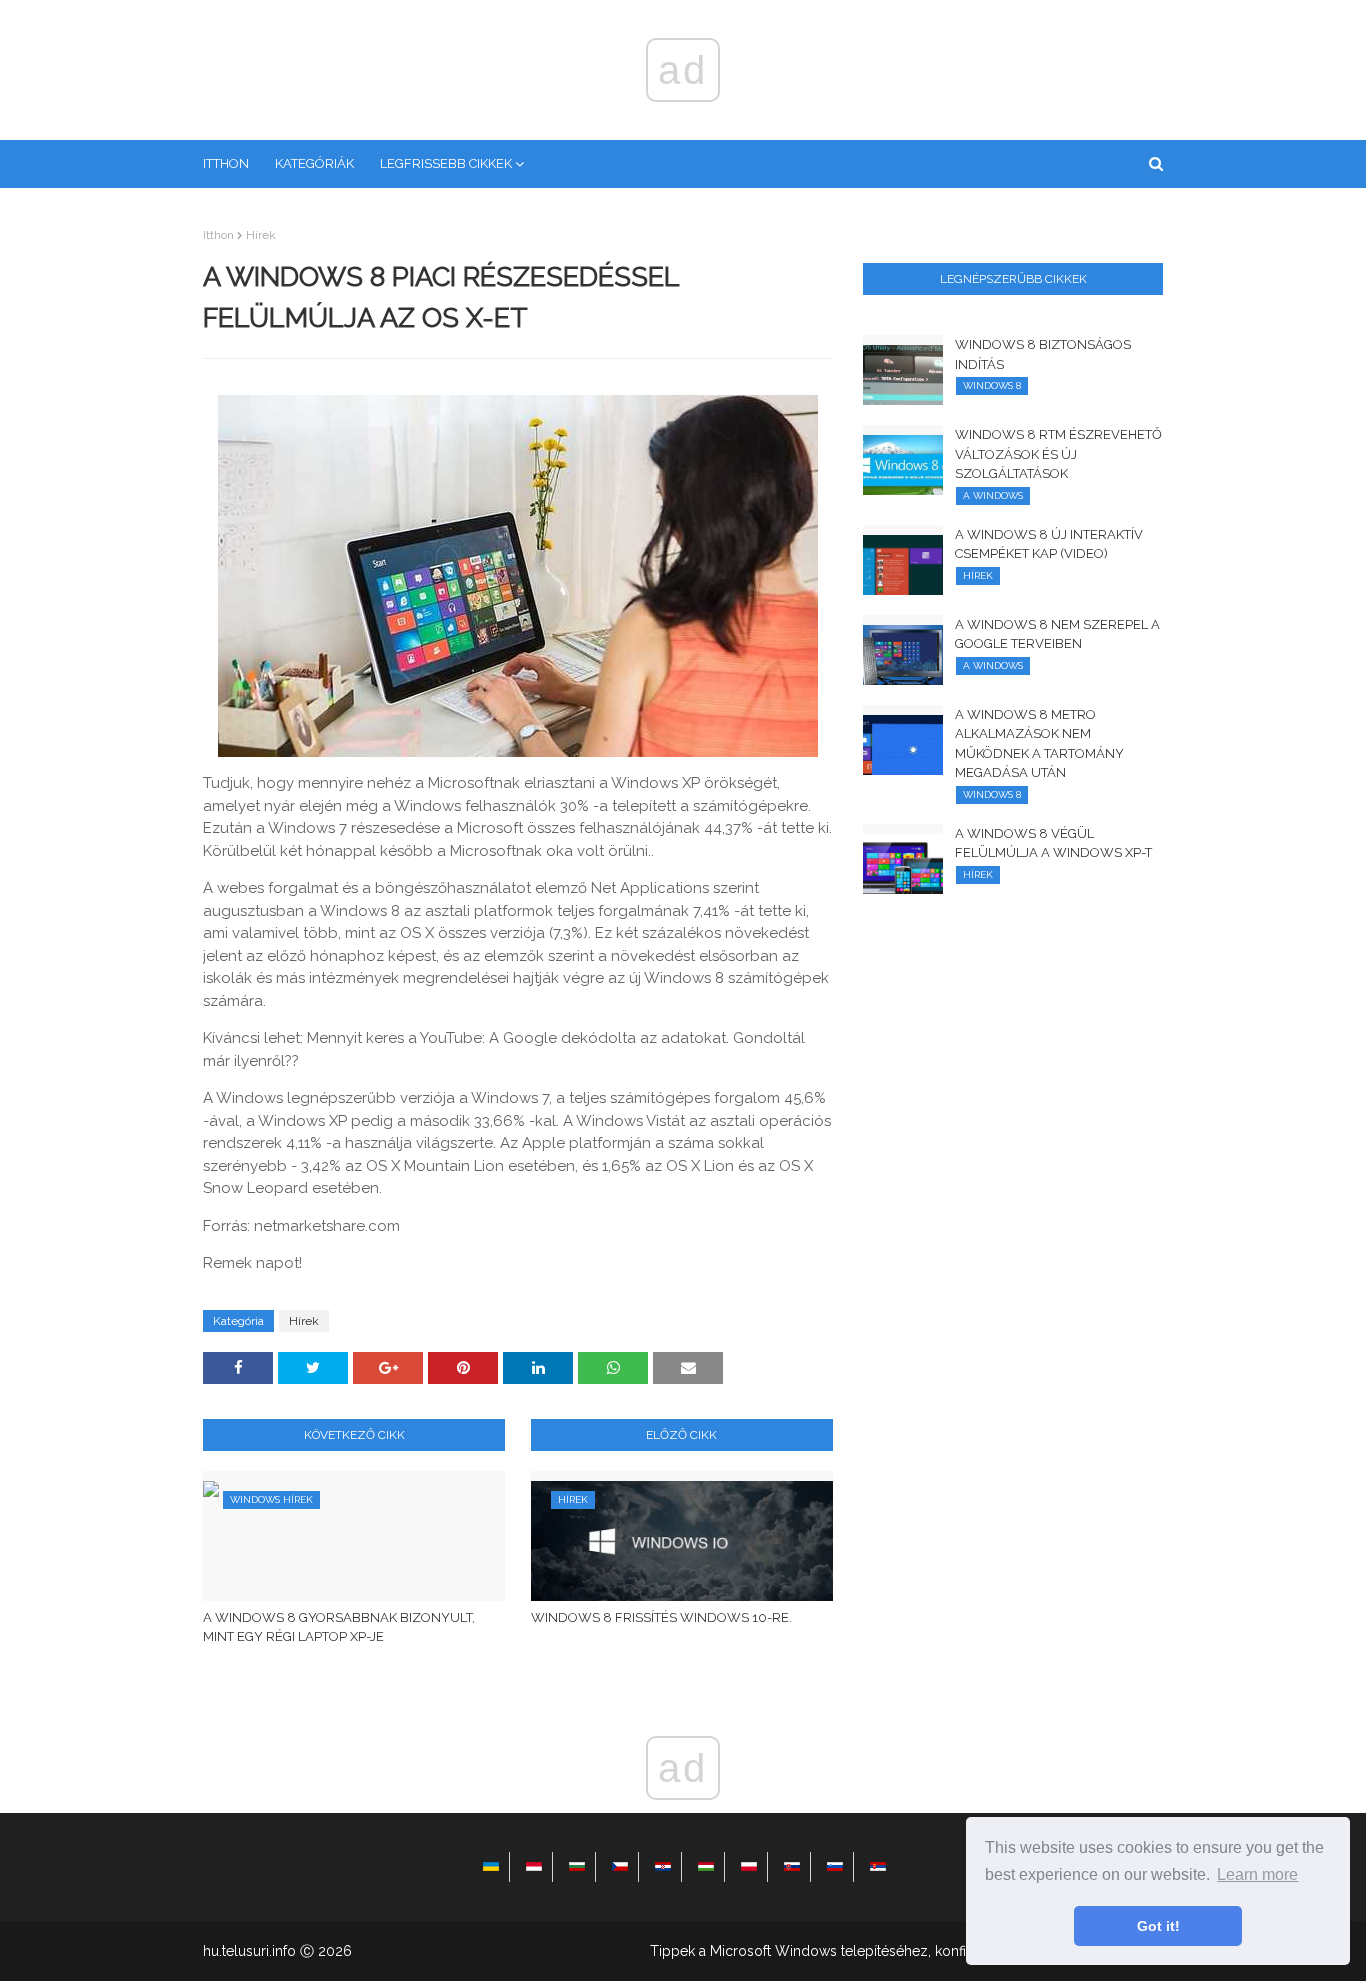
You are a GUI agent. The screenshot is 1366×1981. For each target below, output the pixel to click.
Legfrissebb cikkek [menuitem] (446, 163)
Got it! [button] (1158, 1926)
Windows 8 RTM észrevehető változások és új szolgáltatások (1058, 454)
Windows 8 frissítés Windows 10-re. (661, 1617)
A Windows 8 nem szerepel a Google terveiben (1057, 634)
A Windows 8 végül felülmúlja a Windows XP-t (1053, 843)
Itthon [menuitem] (226, 163)
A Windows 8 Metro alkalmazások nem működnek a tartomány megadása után (1039, 744)
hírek (261, 235)
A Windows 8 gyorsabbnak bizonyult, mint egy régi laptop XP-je (339, 1627)
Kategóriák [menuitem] (314, 163)
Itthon (218, 235)
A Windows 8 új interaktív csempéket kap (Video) (1049, 544)
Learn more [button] (1257, 1874)
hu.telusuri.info (249, 1951)
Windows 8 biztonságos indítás (1043, 354)
